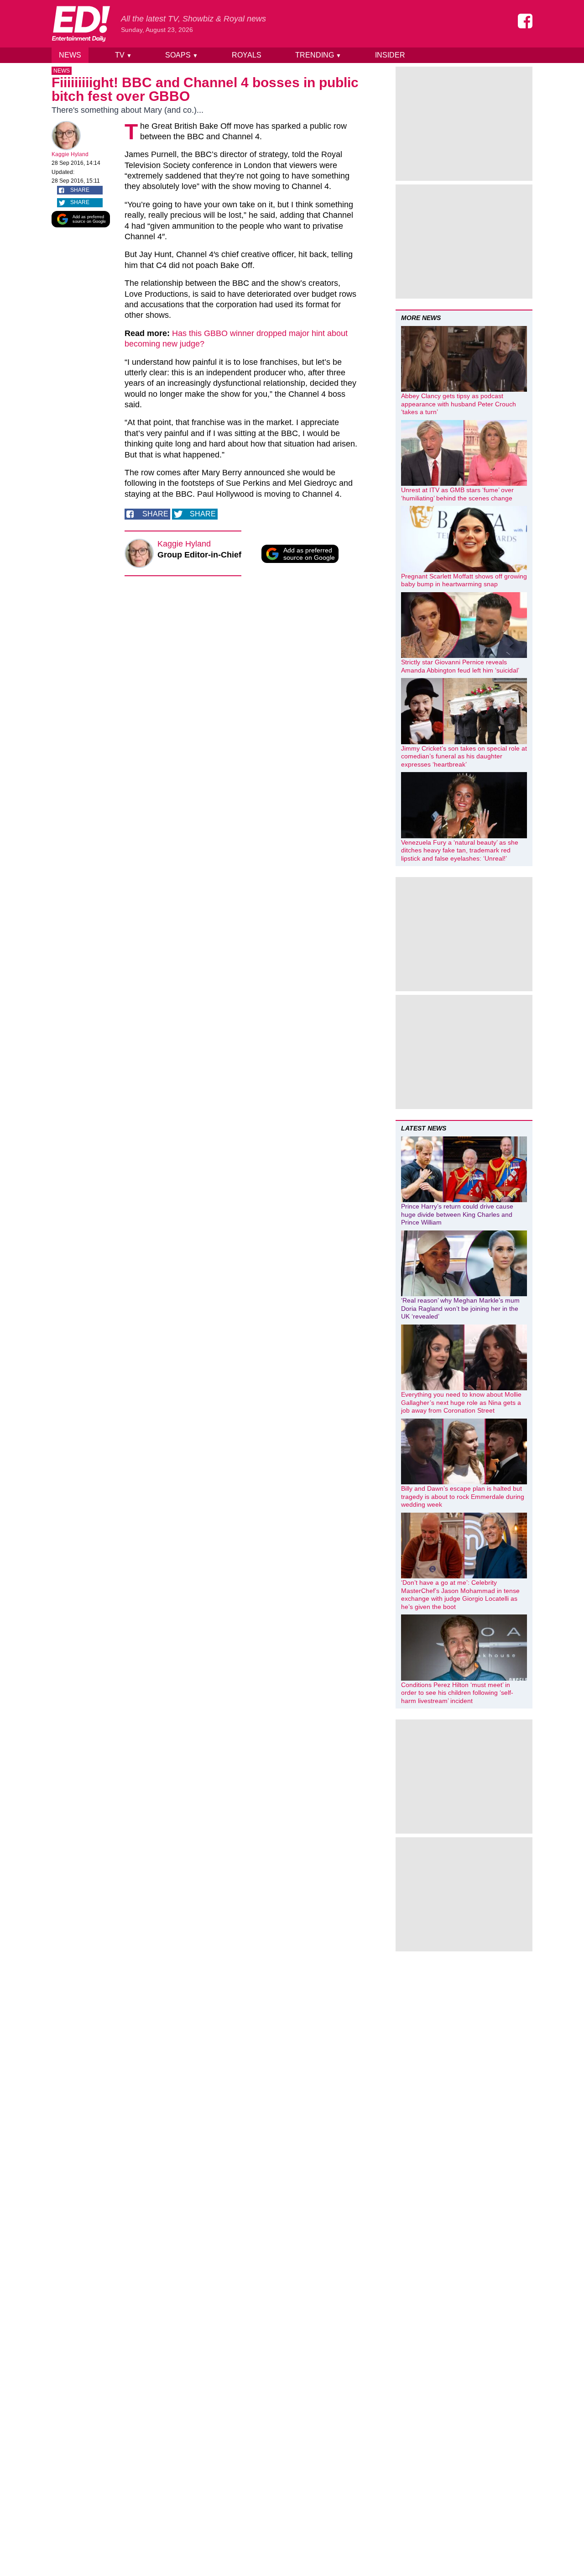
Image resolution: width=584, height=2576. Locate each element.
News (70, 55)
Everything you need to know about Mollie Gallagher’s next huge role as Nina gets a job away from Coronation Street (461, 1402)
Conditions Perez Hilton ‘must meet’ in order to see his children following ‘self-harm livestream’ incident (457, 1693)
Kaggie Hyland (70, 154)
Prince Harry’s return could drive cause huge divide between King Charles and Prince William (457, 1214)
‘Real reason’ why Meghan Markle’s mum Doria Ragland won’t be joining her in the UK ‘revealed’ (460, 1308)
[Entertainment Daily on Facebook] (525, 21)
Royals (247, 55)
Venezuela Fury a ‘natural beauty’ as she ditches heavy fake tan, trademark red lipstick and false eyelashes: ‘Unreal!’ (460, 850)
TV (123, 55)
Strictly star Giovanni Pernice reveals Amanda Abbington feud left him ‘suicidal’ (460, 666)
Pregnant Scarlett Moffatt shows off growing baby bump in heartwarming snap (464, 580)
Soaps (182, 55)
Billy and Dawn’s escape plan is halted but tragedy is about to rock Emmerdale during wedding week (463, 1496)
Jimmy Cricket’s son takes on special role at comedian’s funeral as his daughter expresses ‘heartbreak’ (464, 756)
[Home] (81, 24)
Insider (390, 55)
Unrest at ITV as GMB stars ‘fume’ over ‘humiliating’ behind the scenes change (457, 494)
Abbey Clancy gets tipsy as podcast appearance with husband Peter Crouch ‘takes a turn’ (459, 404)
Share (80, 190)
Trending (318, 55)
